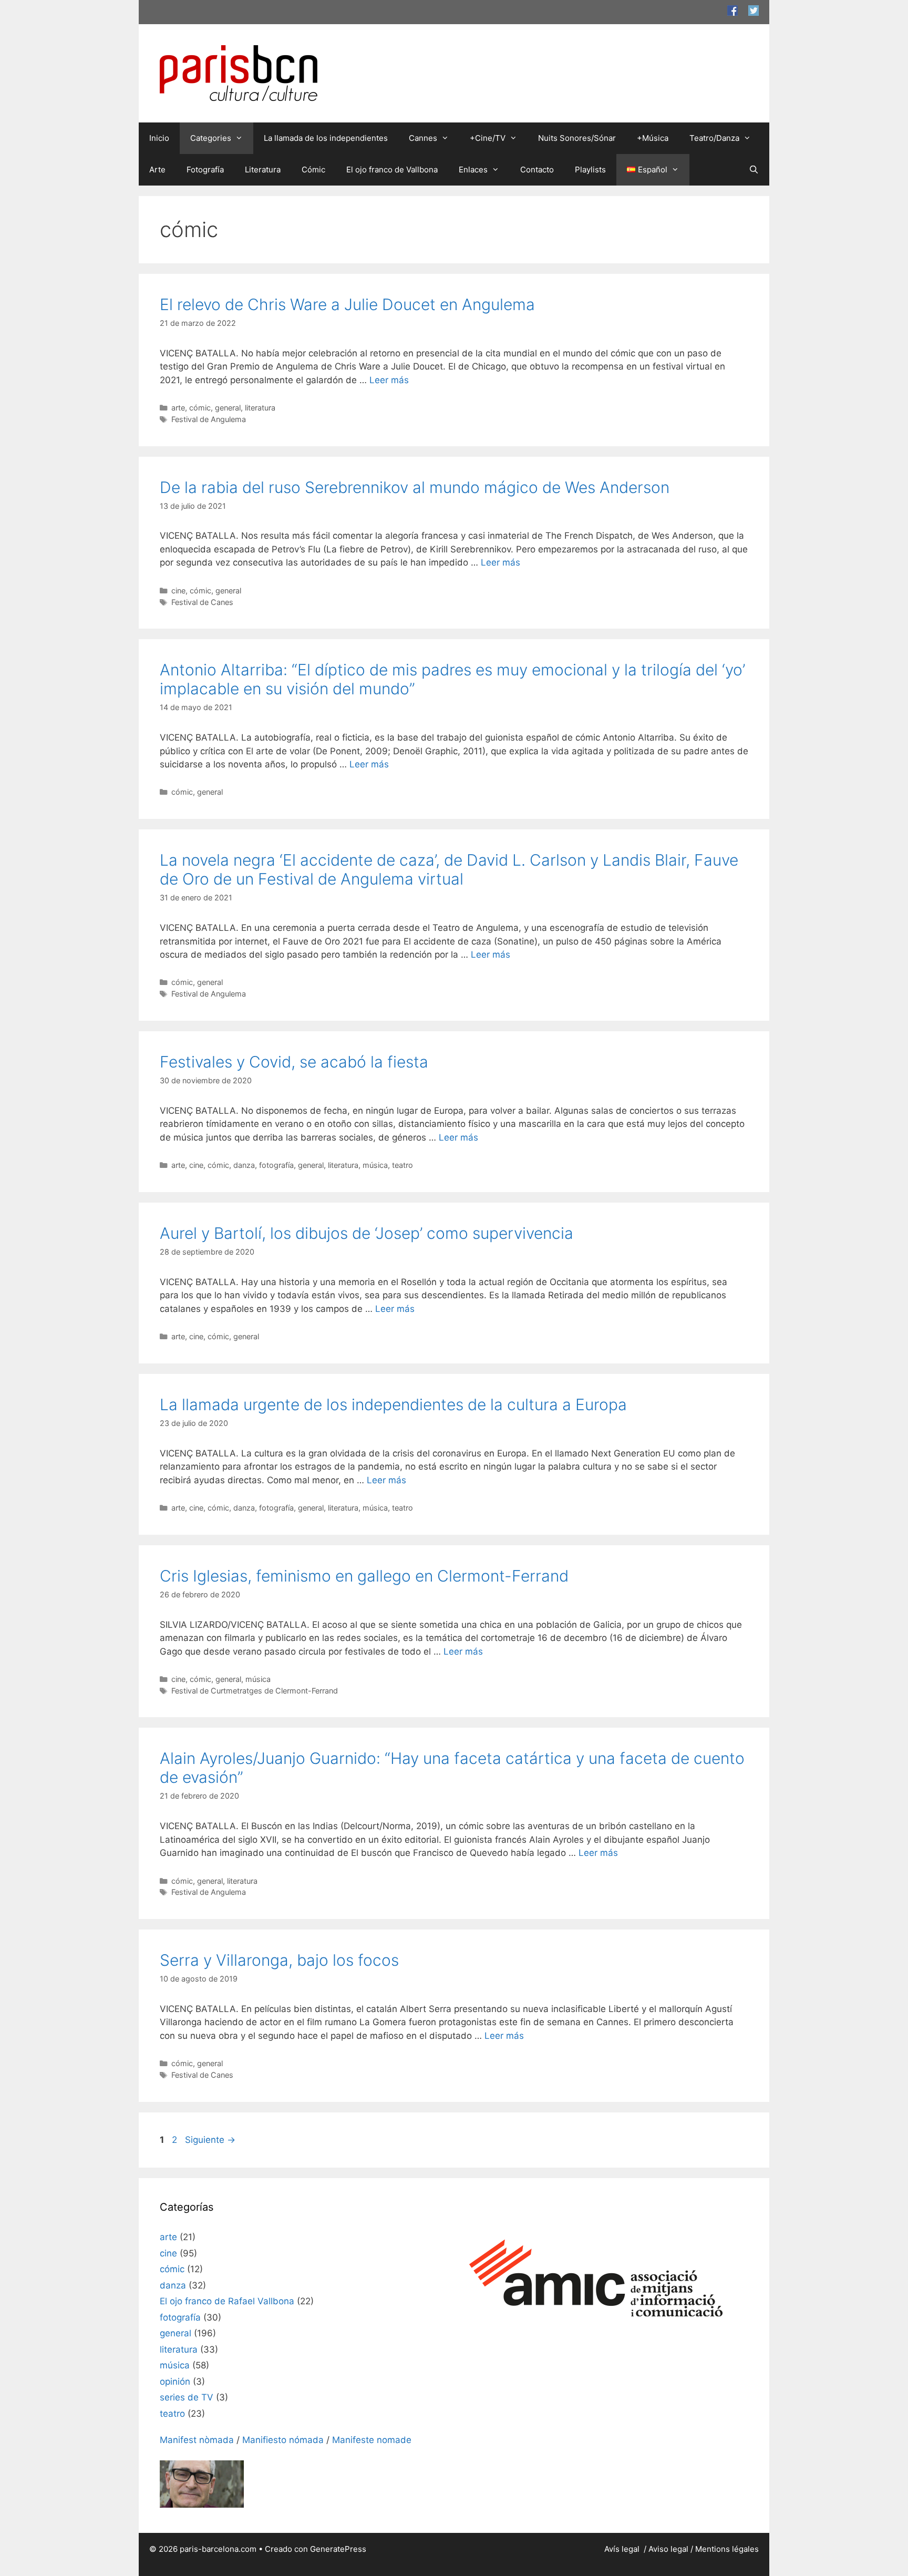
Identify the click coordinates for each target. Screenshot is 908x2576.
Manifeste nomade (372, 2440)
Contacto (537, 170)
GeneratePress (338, 2549)
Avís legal (623, 2549)
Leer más (389, 380)
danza (244, 1165)
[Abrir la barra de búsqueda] (754, 170)
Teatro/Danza (714, 138)
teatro (403, 1165)
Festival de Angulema (209, 419)
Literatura (263, 170)
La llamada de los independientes (326, 138)
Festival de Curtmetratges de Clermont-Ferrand (255, 1691)
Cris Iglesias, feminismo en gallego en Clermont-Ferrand (364, 1576)
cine (178, 591)
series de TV (187, 2397)
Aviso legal (668, 2549)
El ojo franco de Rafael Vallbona (227, 2301)
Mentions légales (727, 2549)
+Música (653, 138)
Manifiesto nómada (283, 2440)
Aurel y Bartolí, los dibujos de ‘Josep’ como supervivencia (367, 1233)
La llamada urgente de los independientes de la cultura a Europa (393, 1404)
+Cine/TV (488, 138)
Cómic (313, 170)
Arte (157, 170)
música (375, 1165)
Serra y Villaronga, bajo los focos (279, 1960)
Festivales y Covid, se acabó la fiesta (294, 1062)
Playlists (590, 170)
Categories (211, 138)
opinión (175, 2382)
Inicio (159, 138)
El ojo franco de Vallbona (392, 170)
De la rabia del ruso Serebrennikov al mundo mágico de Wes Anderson (415, 487)
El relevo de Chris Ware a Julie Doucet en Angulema (347, 304)
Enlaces (473, 170)
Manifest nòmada (197, 2440)
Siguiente (210, 2140)
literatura (260, 408)
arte (178, 408)
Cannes (423, 138)
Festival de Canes (202, 602)
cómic (200, 408)
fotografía (276, 1165)
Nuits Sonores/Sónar (577, 138)
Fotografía (205, 170)
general (228, 408)
